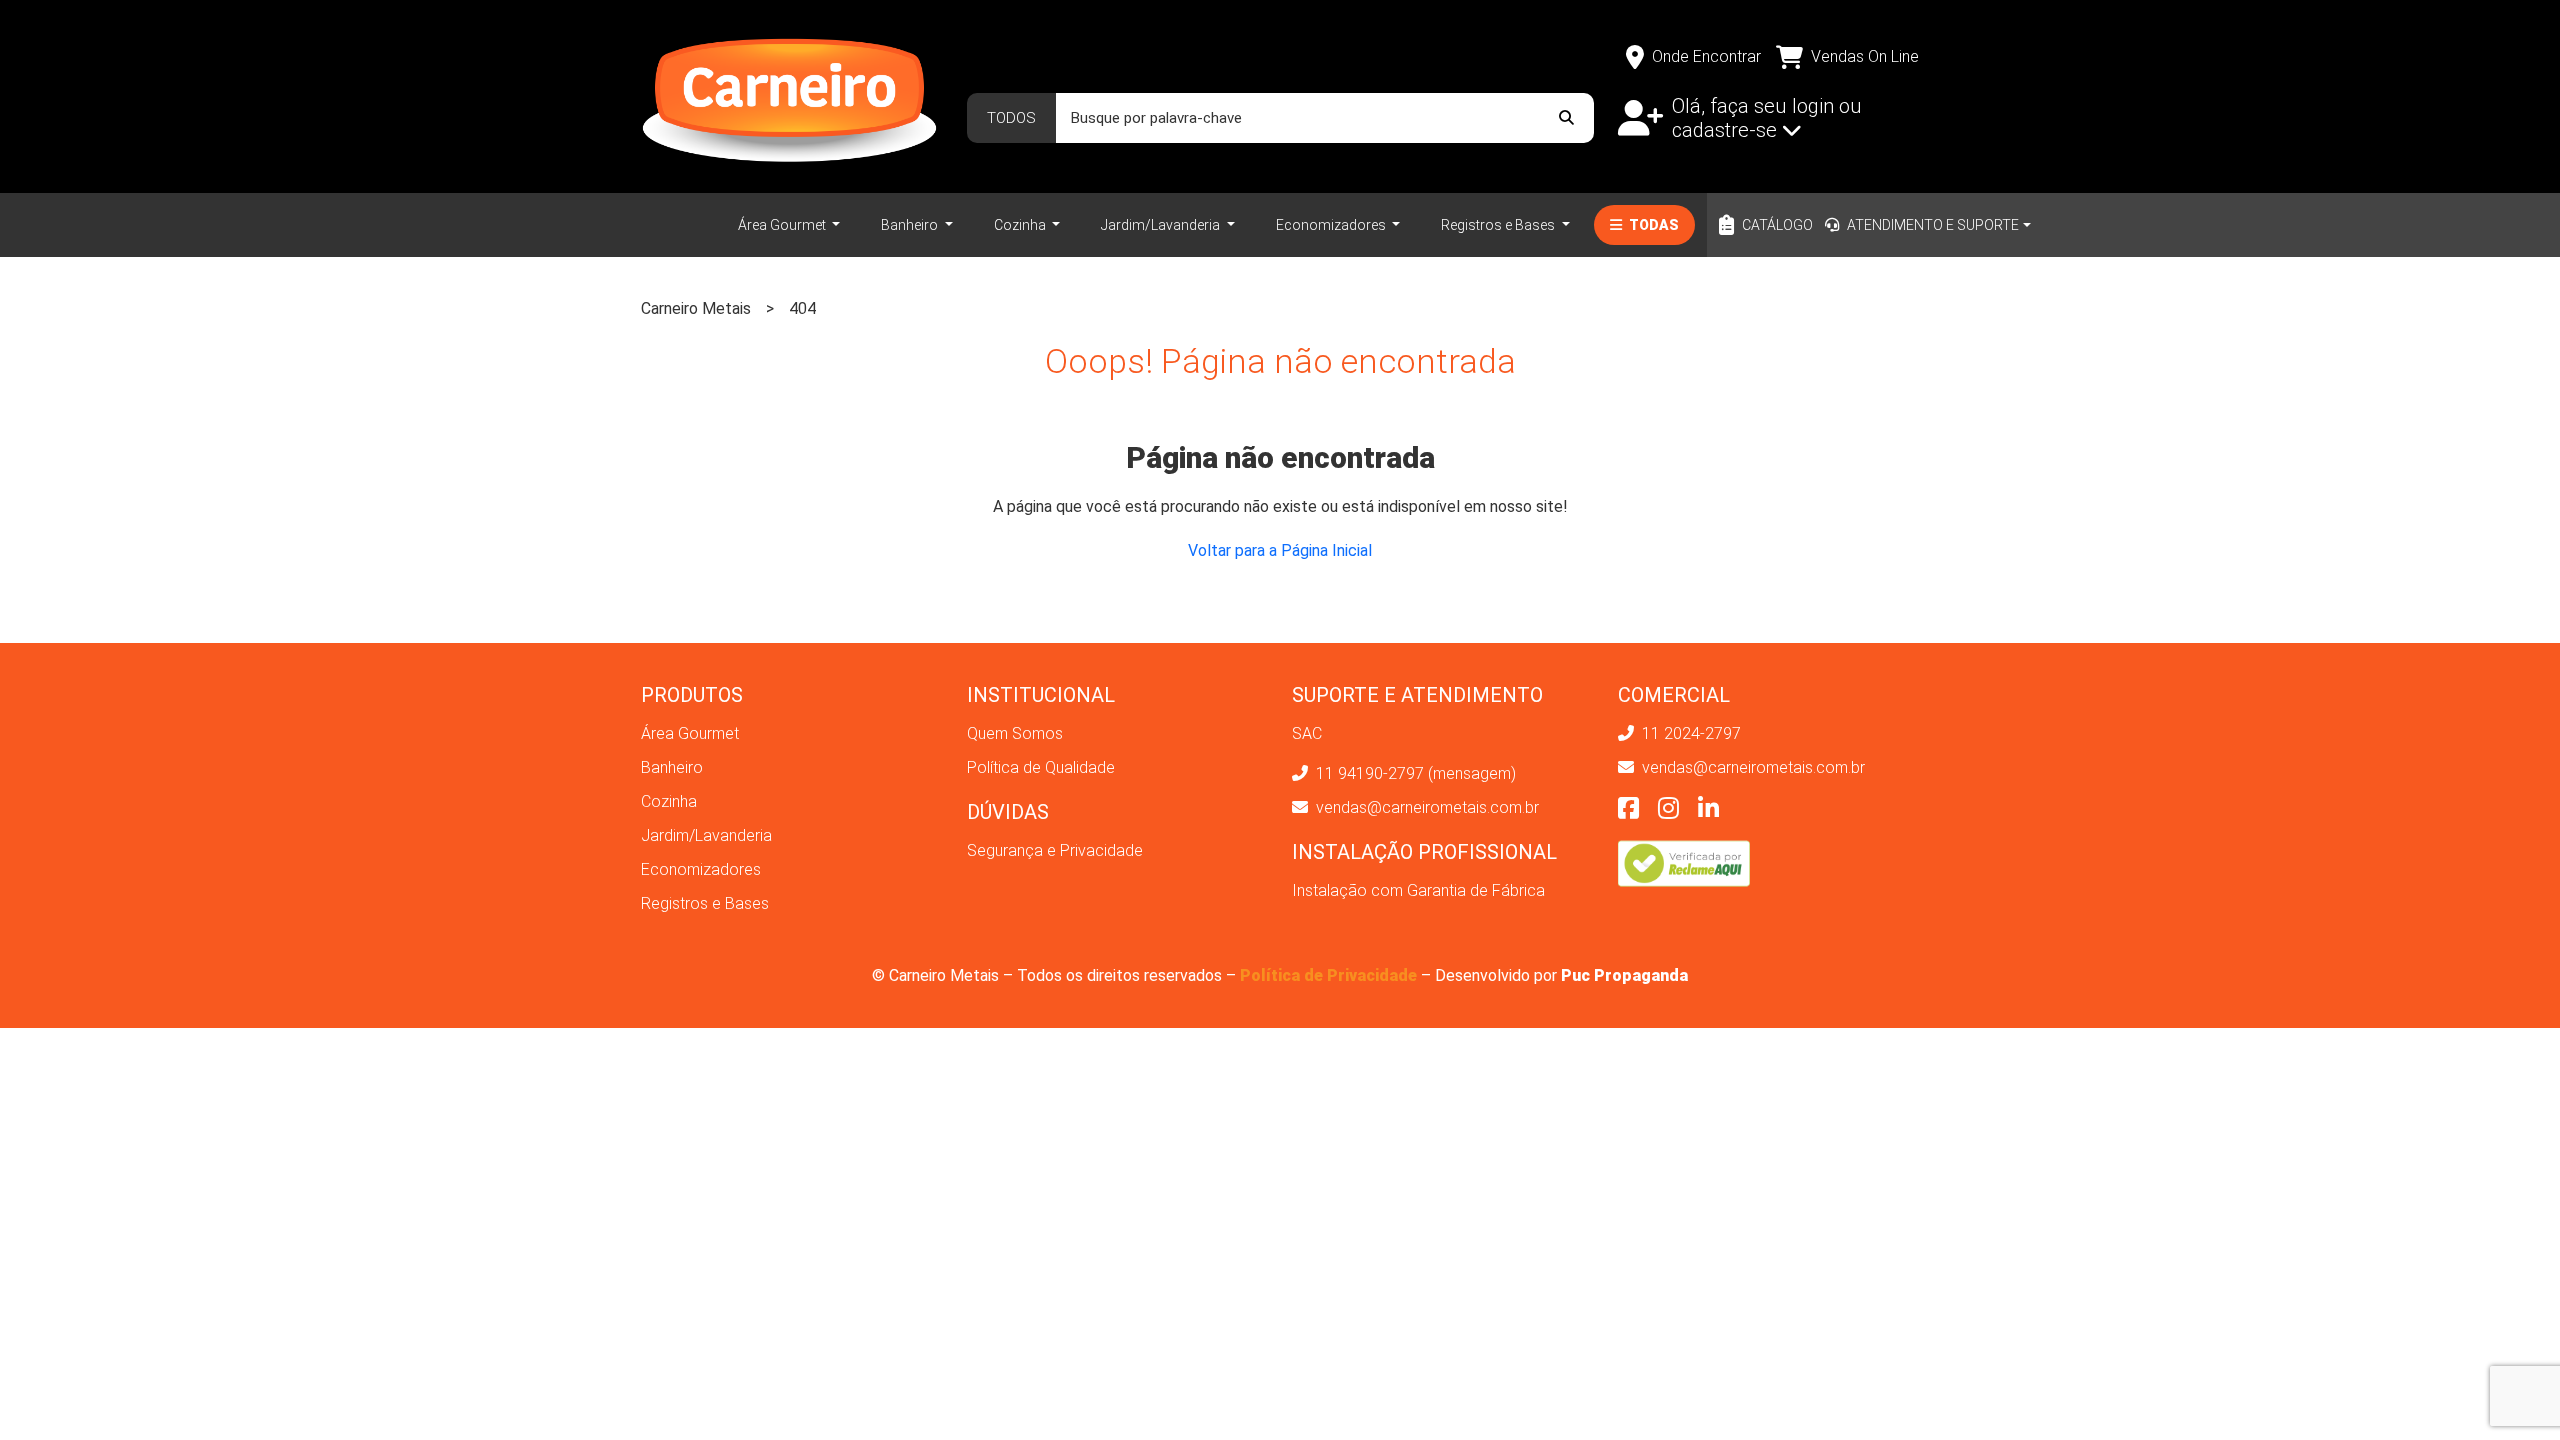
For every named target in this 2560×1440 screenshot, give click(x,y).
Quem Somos (1015, 733)
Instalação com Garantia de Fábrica (1418, 890)
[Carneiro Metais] (789, 94)
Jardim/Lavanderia (1162, 225)
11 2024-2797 (1689, 733)
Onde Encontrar (1706, 56)
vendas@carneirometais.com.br (1425, 807)
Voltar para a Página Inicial (1280, 550)
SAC (1307, 733)
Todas (1652, 225)
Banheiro (911, 225)
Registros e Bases (1499, 225)
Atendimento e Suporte (1933, 225)
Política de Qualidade (1041, 767)
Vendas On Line (1865, 56)
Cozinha (1021, 225)
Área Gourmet (783, 225)
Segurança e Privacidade (1055, 850)
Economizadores (1332, 225)
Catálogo (1777, 225)
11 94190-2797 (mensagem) (1414, 773)
